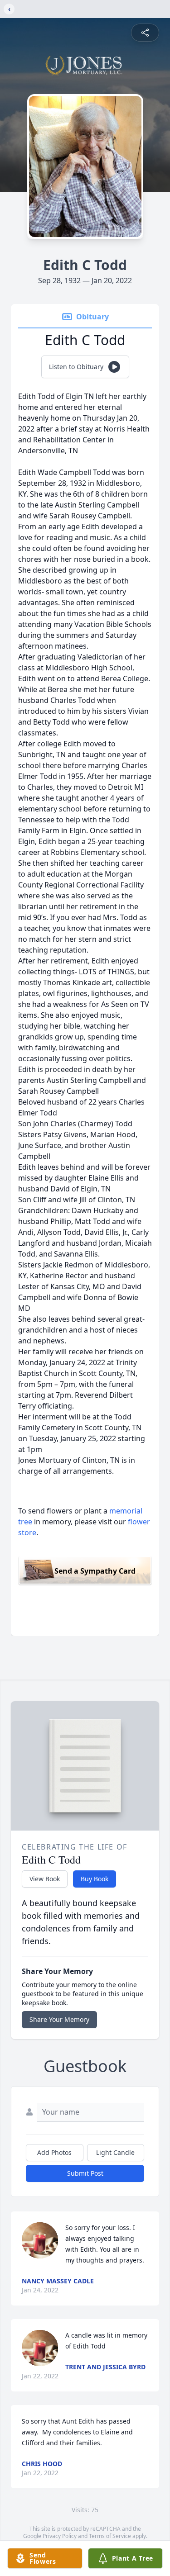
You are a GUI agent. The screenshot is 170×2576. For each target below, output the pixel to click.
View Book (45, 1879)
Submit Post (85, 2173)
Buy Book (95, 1879)
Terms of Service (110, 2536)
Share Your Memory (59, 2019)
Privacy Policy (60, 2536)
